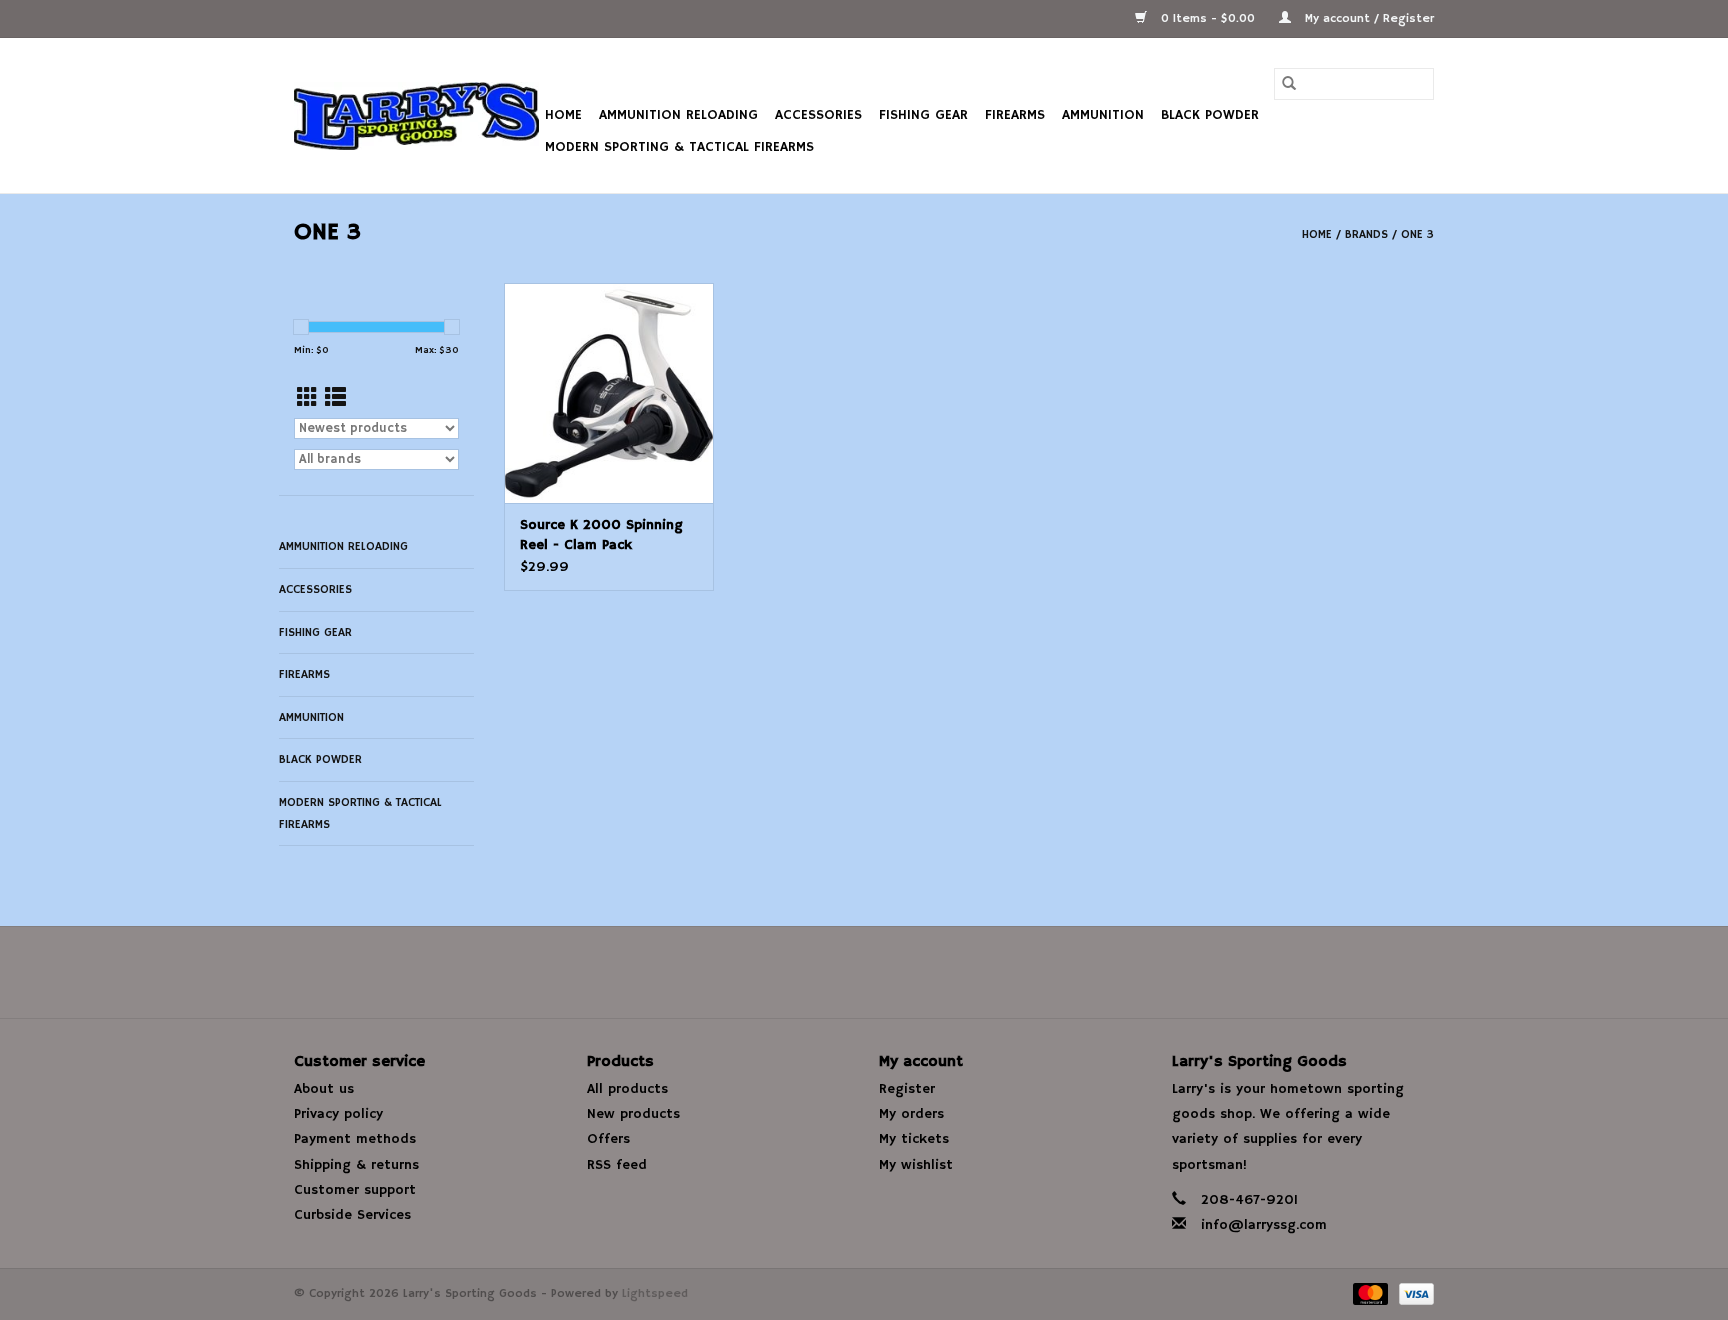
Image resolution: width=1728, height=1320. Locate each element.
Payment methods (355, 1139)
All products (627, 1089)
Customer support (355, 1190)
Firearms (1015, 115)
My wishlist (916, 1165)
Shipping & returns (356, 1165)
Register (907, 1089)
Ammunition (1103, 115)
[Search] (1289, 84)
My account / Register (1367, 18)
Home (563, 115)
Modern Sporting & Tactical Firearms (679, 147)
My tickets (914, 1139)
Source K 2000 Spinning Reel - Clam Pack (601, 535)
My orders (911, 1114)
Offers (608, 1139)
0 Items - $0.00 (1208, 18)
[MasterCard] (1369, 1293)
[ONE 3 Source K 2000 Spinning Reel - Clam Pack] (609, 393)
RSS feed (617, 1165)
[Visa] (1413, 1293)
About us (324, 1089)
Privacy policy (338, 1114)
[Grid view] (307, 399)
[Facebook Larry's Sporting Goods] (864, 972)
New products (633, 1114)
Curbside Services (352, 1215)
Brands (1366, 234)
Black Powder (1210, 115)
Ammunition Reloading (678, 115)
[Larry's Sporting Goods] (416, 116)
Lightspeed (655, 1293)
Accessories (818, 115)
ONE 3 (1417, 234)
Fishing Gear (923, 115)
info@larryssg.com (1264, 1225)
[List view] (335, 399)
